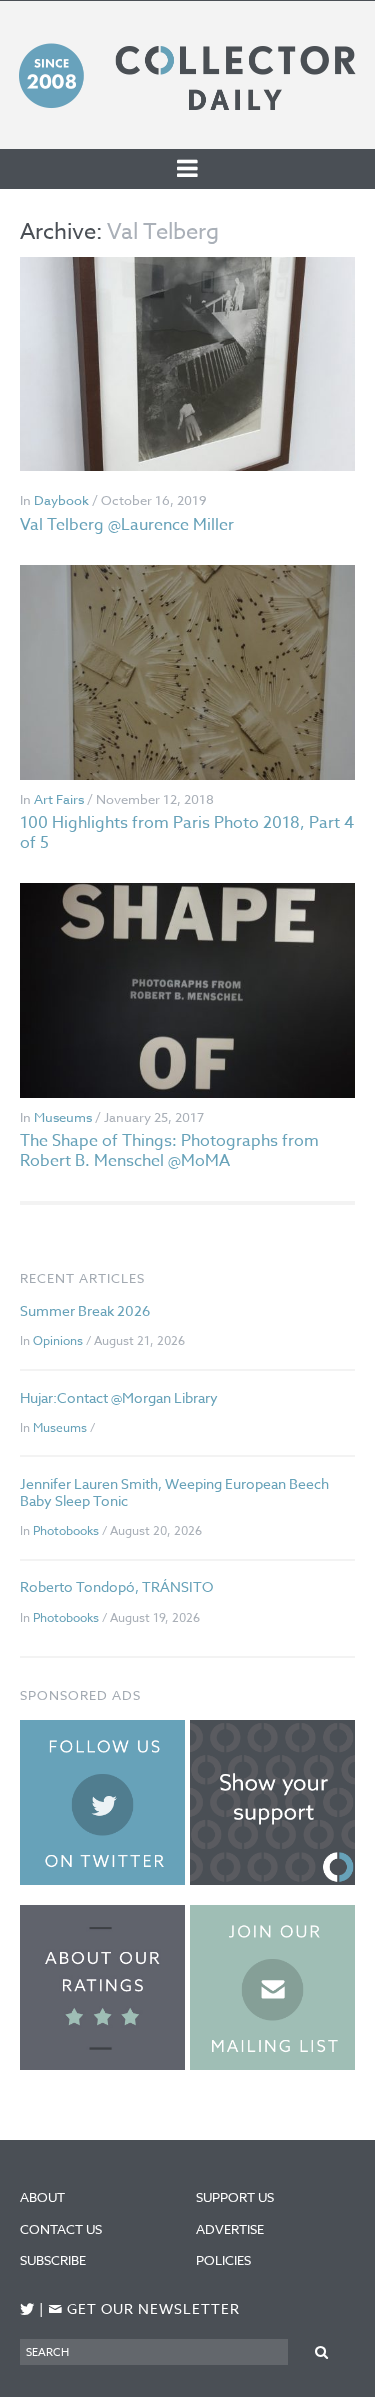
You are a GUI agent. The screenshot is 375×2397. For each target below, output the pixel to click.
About (42, 2197)
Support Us (235, 2197)
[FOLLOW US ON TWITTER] (27, 2309)
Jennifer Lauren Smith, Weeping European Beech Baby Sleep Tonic (174, 1492)
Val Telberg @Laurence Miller (127, 525)
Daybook (61, 500)
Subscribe (53, 2260)
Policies (223, 2260)
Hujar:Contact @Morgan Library (119, 1397)
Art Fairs (59, 799)
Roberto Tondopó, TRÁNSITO (116, 1586)
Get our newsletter (144, 2309)
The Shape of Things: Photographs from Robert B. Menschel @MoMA (169, 1150)
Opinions (58, 1340)
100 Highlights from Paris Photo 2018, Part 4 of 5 (187, 832)
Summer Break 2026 (85, 1310)
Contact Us (61, 2229)
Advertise (230, 2229)
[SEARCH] (321, 2351)
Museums (63, 1117)
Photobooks (66, 1530)
